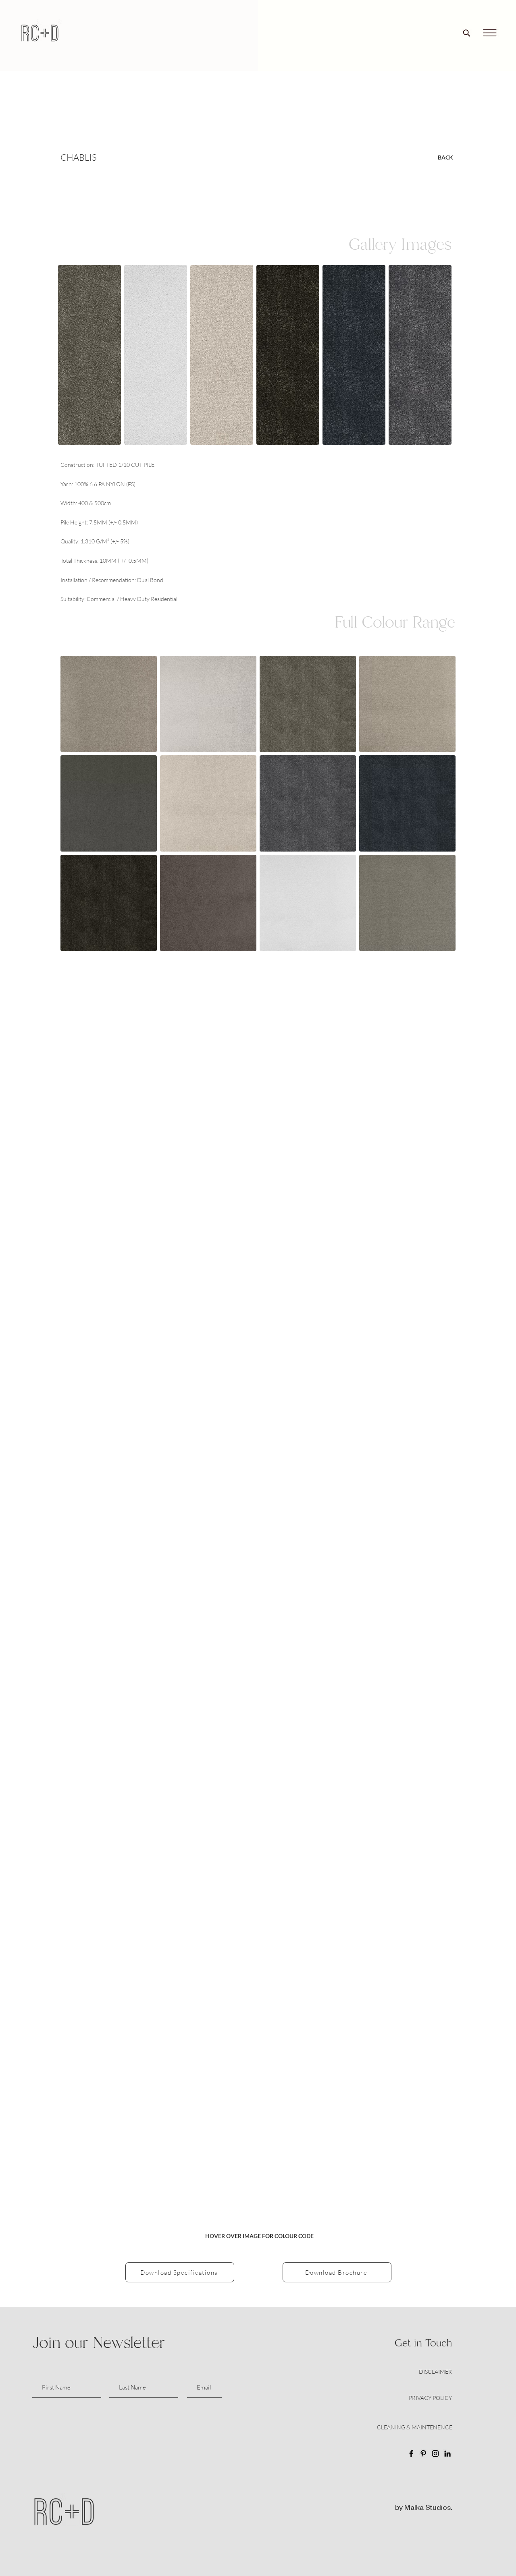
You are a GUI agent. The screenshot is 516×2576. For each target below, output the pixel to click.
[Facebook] (411, 2454)
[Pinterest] (423, 2454)
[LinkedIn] (447, 2454)
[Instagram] (435, 2454)
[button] (490, 33)
